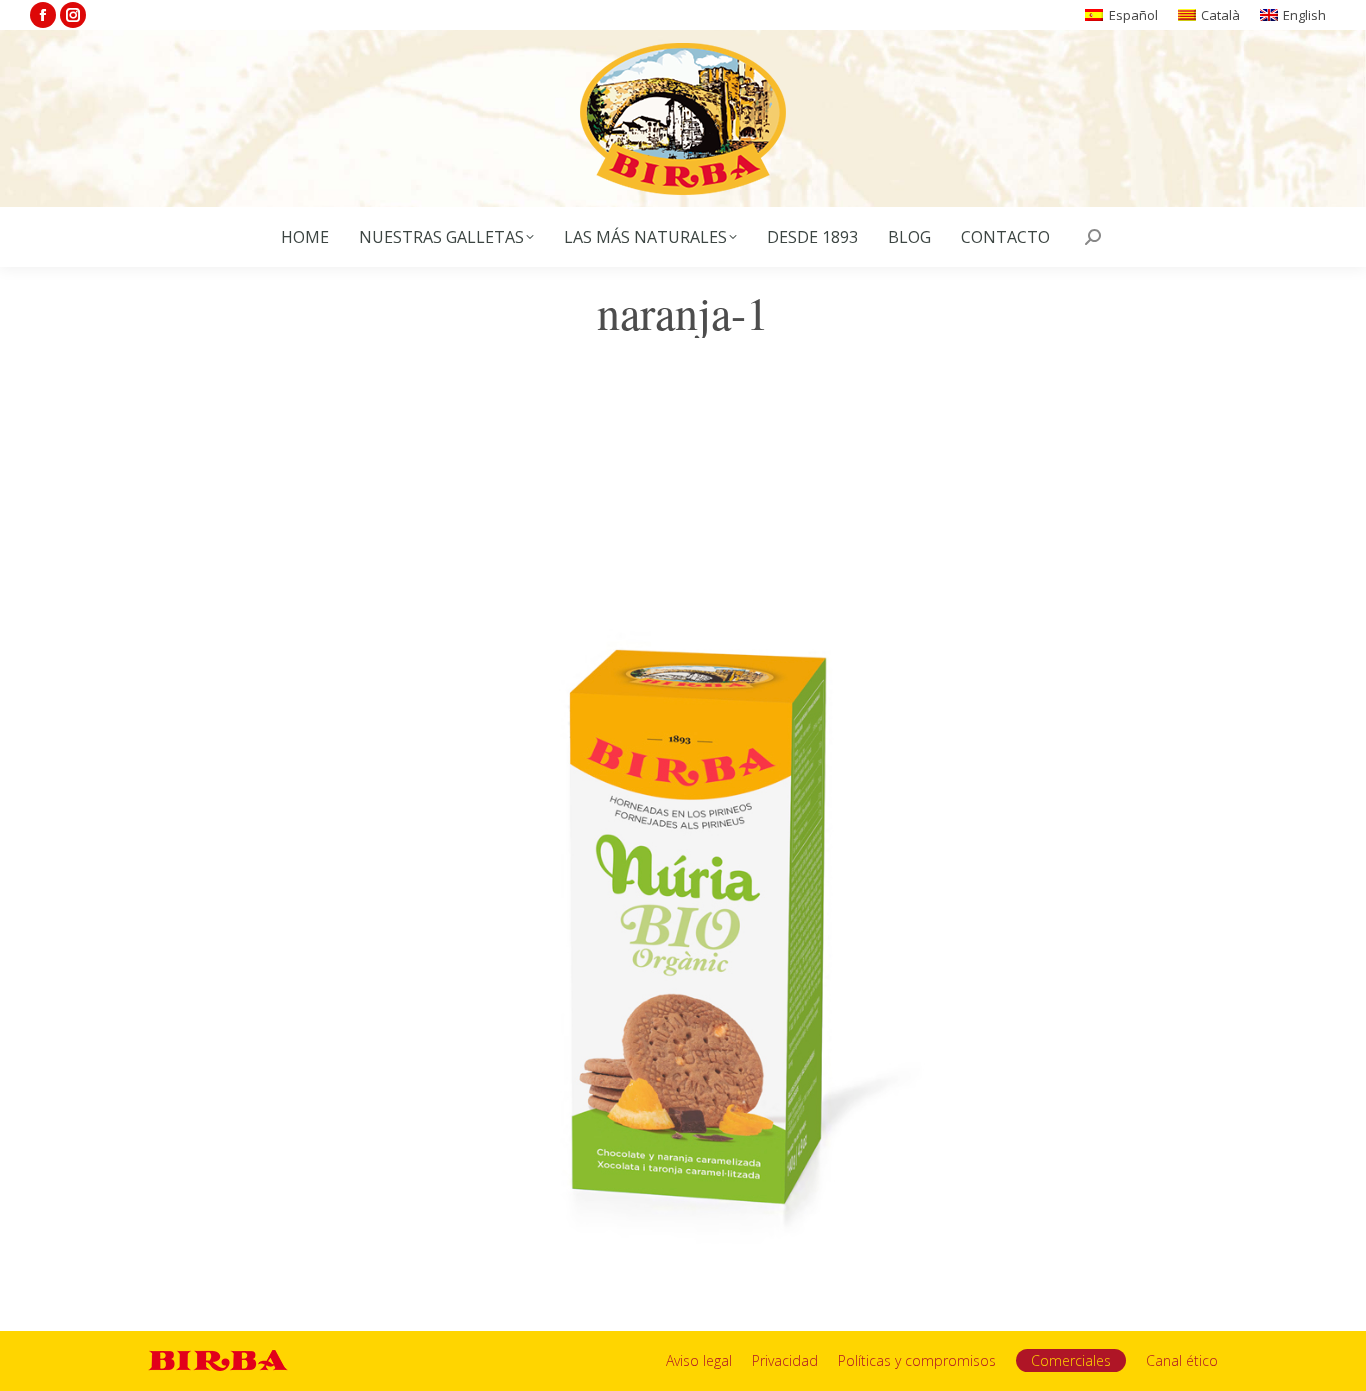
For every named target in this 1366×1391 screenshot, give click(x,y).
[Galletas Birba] (683, 118)
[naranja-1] (683, 839)
